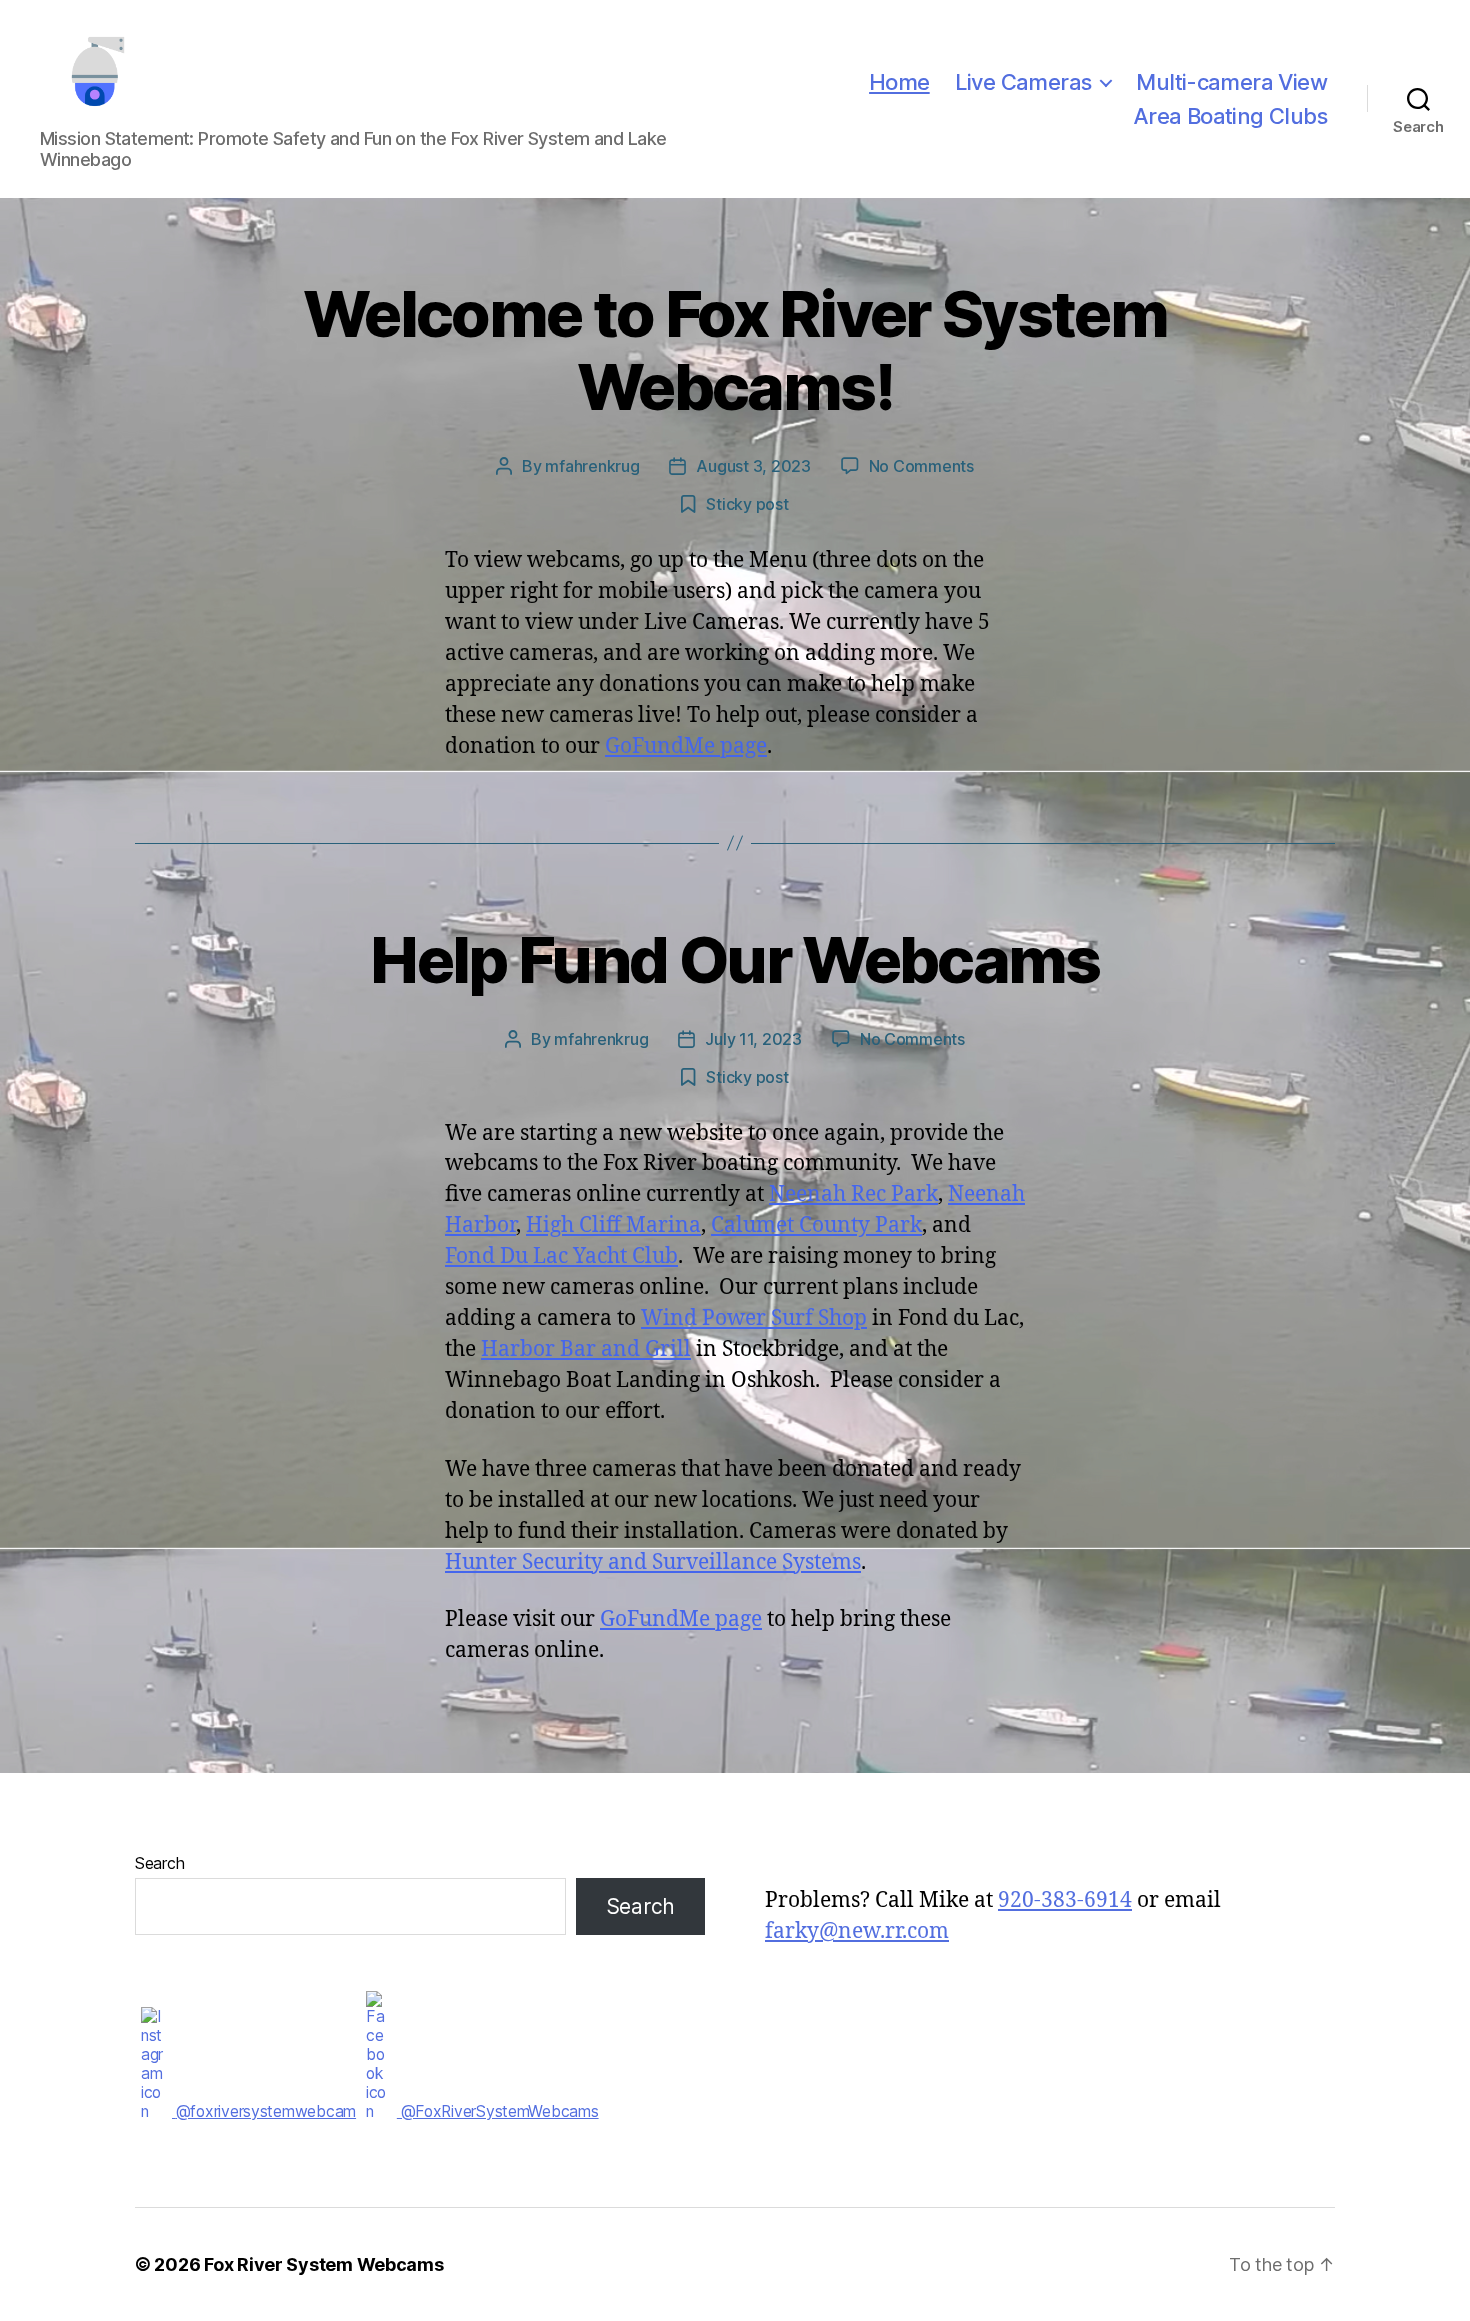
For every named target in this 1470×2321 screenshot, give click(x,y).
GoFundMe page (686, 746)
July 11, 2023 (753, 1039)
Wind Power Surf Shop (754, 1318)
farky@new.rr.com (857, 1931)
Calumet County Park (816, 1225)
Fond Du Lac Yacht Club (561, 1256)
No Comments (921, 466)
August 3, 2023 (753, 466)
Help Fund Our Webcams (734, 959)
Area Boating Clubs (1230, 116)
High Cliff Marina (613, 1225)
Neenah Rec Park (853, 1194)
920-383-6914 (1065, 1900)
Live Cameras (1023, 82)
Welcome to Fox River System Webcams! (735, 350)
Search (159, 1863)
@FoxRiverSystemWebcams (498, 2111)
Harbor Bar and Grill (586, 1349)
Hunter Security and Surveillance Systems (653, 1562)
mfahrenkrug (592, 466)
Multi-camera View (1231, 82)
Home (899, 82)
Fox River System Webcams (324, 2264)
